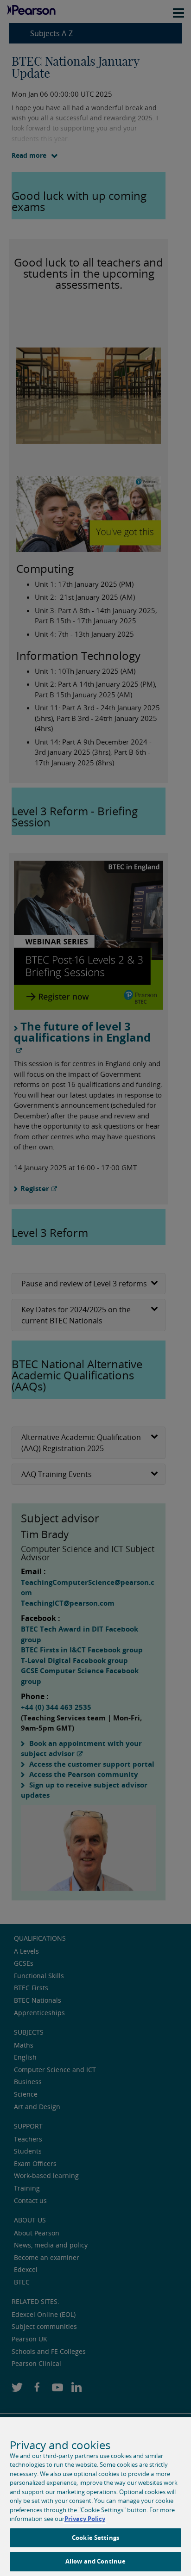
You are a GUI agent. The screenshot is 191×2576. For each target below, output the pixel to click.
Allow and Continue (95, 2561)
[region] (95, 2497)
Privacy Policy (85, 2519)
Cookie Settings (95, 2538)
